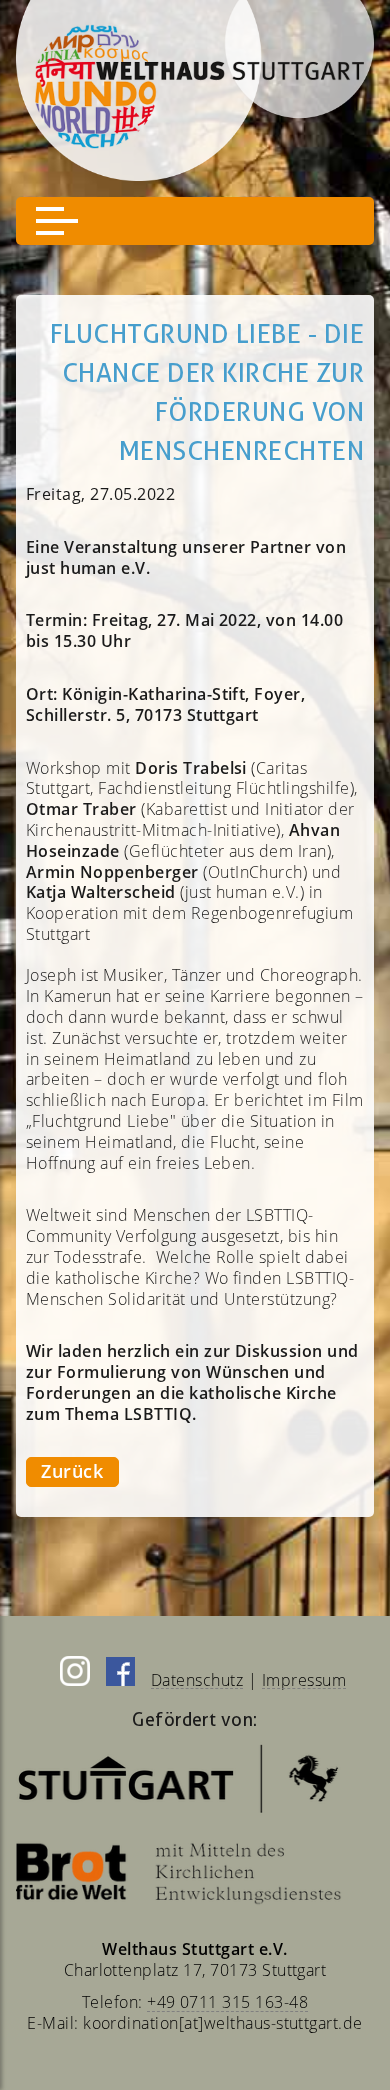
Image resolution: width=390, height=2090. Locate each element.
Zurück (72, 1471)
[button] (57, 221)
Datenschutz (197, 1680)
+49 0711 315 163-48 (227, 2002)
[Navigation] (195, 221)
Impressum (304, 1680)
